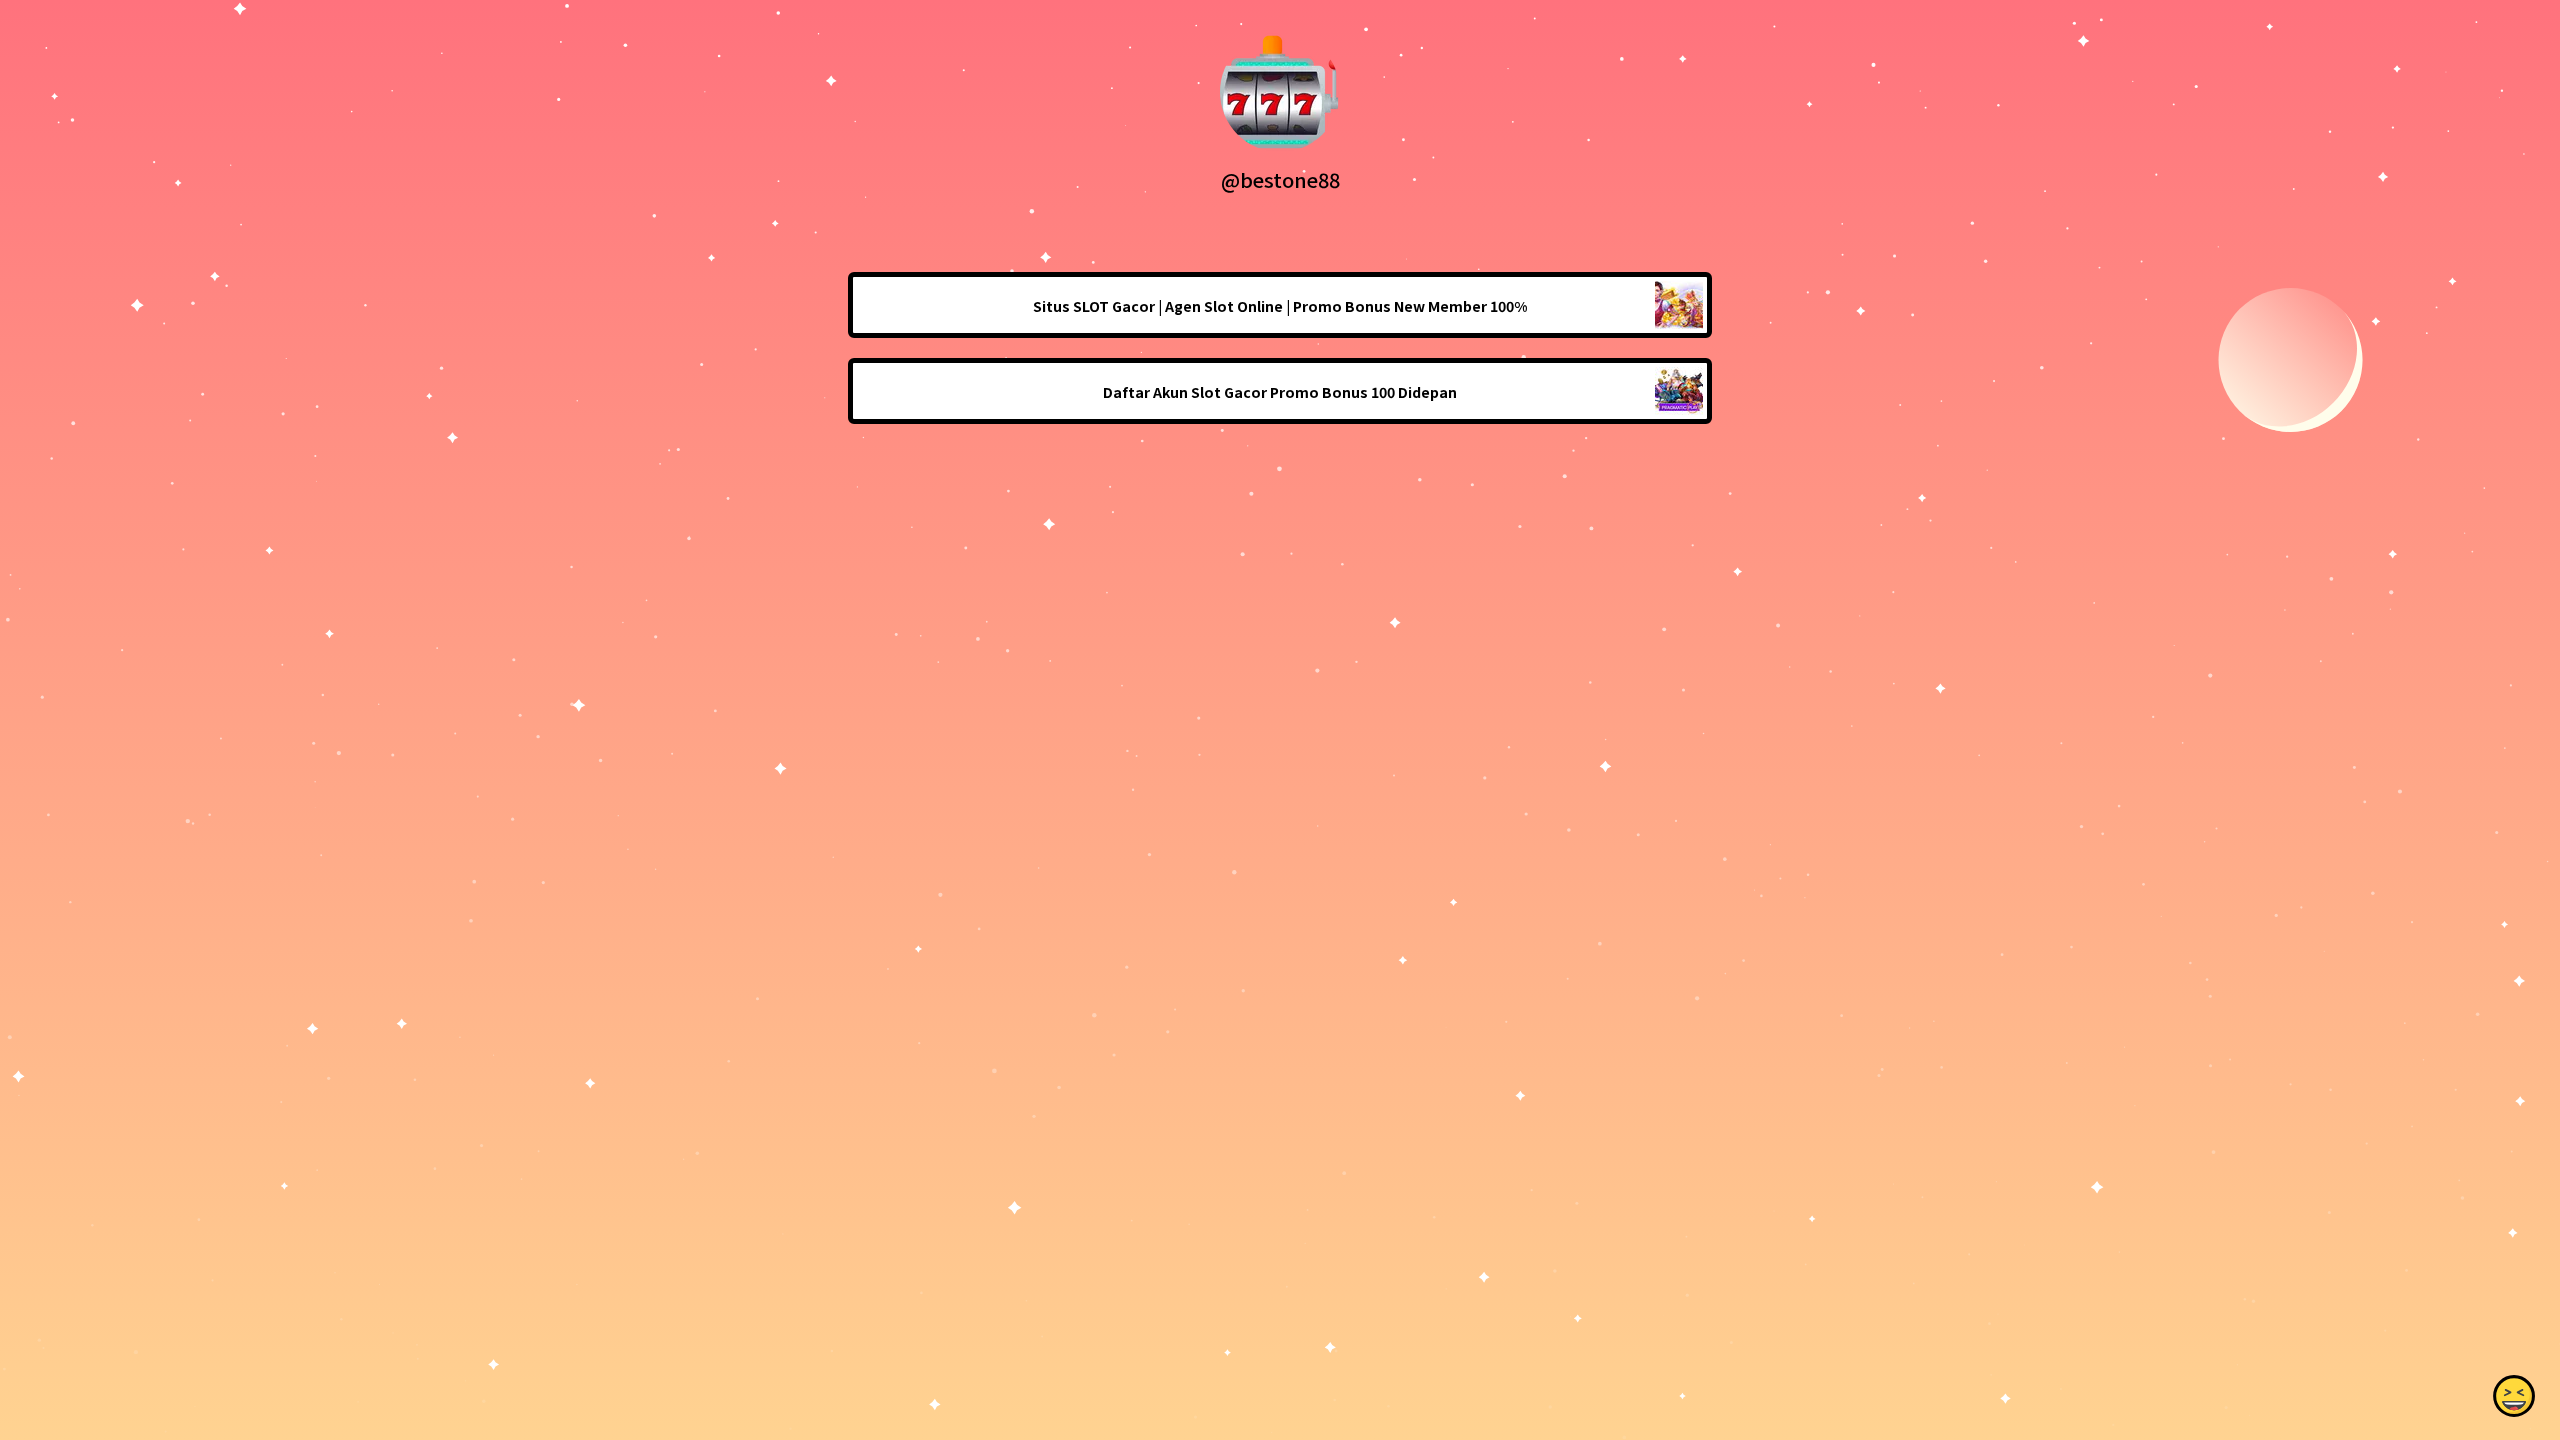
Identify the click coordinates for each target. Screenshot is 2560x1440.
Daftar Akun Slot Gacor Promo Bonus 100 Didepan (1280, 392)
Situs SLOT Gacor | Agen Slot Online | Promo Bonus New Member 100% (1280, 306)
